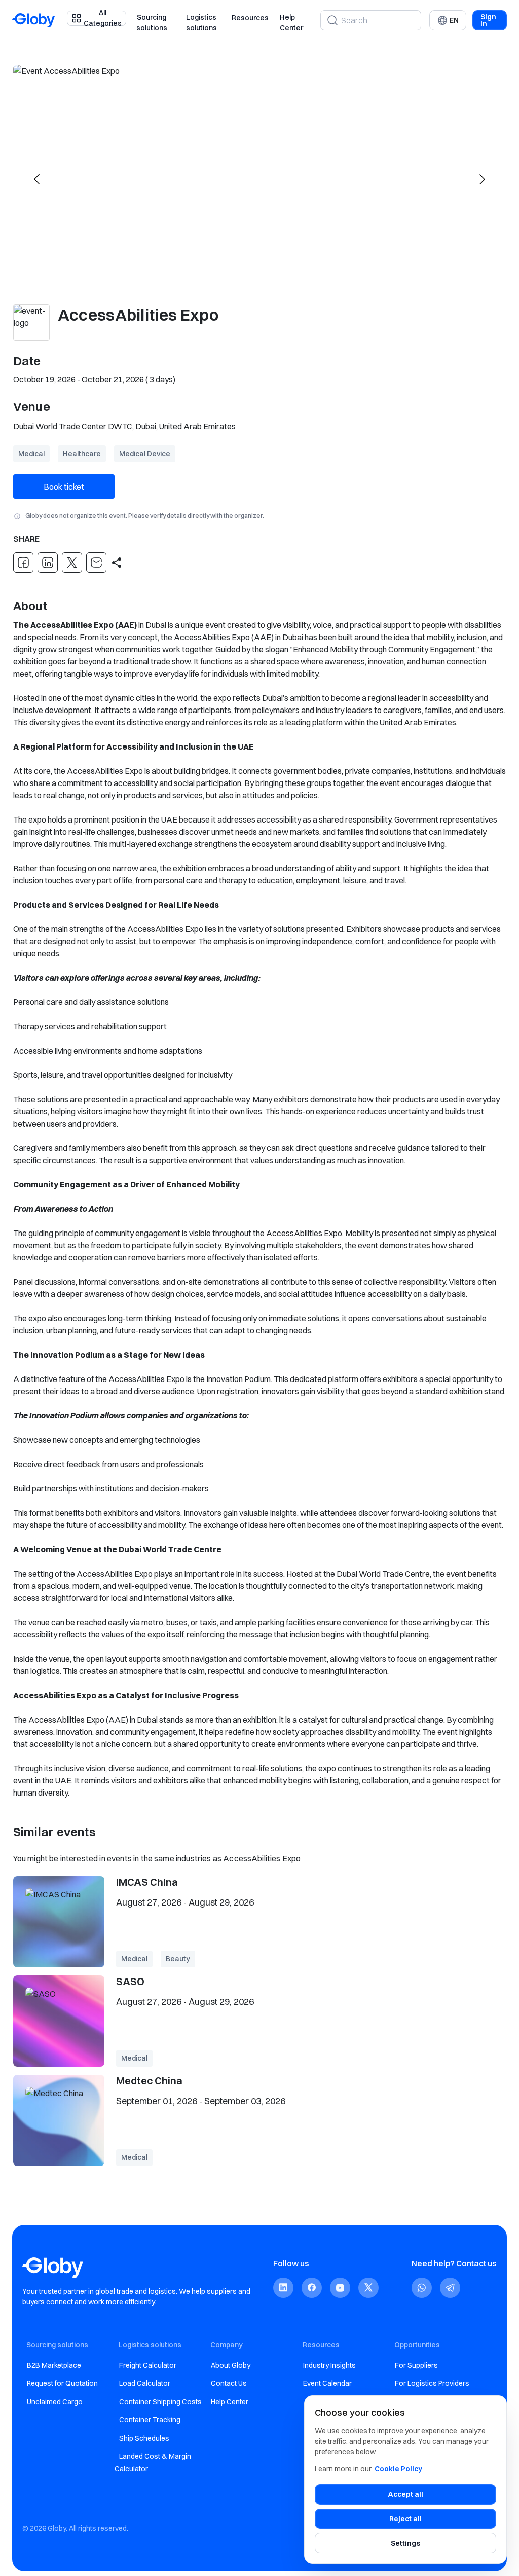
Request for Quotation (62, 2383)
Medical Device (145, 454)
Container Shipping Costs (160, 2402)
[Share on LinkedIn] (48, 563)
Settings (405, 2543)
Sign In (488, 20)
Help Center (291, 23)
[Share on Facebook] (23, 563)
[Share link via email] (96, 563)
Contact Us (229, 2383)
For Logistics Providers (432, 2383)
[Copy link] (117, 563)
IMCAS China (147, 1882)
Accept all (406, 2494)
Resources (250, 18)
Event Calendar (327, 2383)
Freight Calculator (148, 2365)
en (454, 20)
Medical (31, 454)
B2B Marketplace (54, 2365)
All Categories (103, 18)
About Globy (231, 2365)
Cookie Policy (398, 2469)
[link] (283, 2287)
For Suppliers (416, 2365)
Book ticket (64, 487)
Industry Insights (329, 2365)
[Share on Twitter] (72, 563)
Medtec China (149, 2081)
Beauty (178, 1959)
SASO (130, 1981)
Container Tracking (150, 2420)
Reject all (405, 2519)
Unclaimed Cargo (55, 2402)
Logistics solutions (201, 23)
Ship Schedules (144, 2438)
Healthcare (82, 454)
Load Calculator (145, 2383)
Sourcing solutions (152, 23)
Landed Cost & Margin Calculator (153, 2462)
